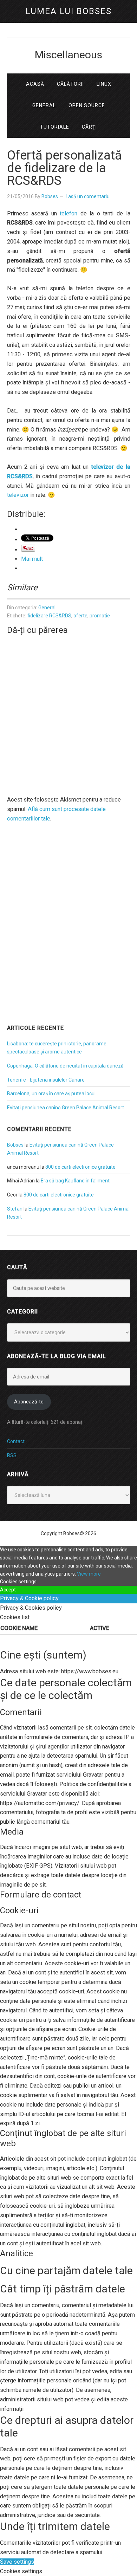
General (47, 608)
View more (89, 1574)
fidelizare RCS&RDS (49, 616)
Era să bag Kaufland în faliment (75, 1181)
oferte (80, 616)
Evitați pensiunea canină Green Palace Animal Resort (66, 1108)
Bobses (15, 1145)
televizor (18, 495)
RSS (12, 1455)
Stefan (15, 1209)
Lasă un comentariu (88, 196)
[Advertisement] (68, 942)
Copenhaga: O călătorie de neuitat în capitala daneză (65, 1066)
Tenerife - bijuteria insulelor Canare (46, 1080)
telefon (68, 213)
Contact (16, 1441)
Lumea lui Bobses (69, 11)
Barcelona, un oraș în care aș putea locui (51, 1094)
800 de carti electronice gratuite (80, 1167)
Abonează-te (29, 1402)
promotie (100, 616)
